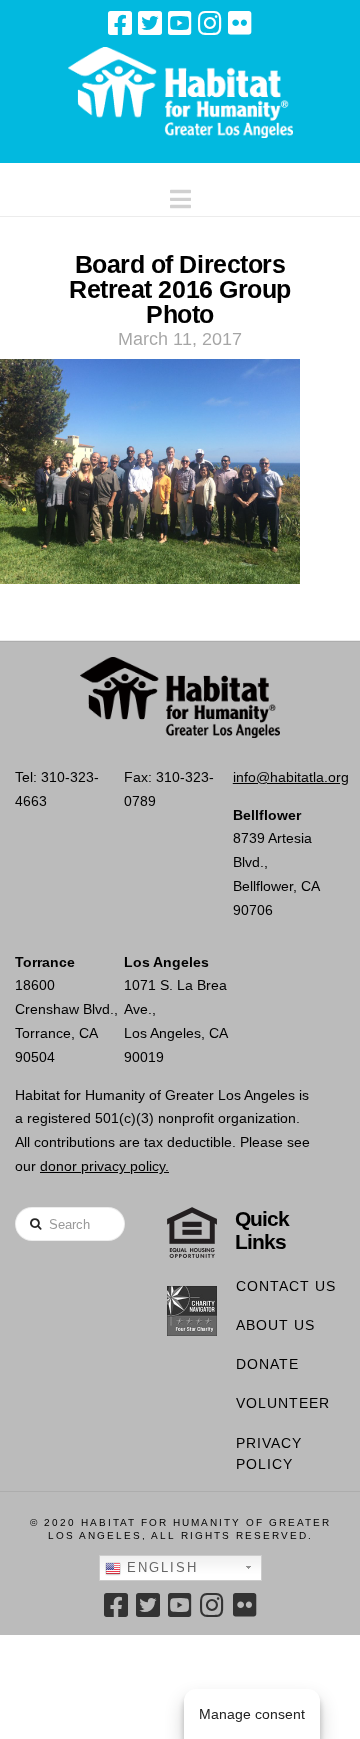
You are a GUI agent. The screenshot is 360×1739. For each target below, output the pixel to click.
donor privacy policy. (104, 1166)
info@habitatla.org (291, 777)
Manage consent (252, 1714)
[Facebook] (120, 23)
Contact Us (286, 1286)
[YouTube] (180, 23)
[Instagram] (210, 23)
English (159, 1567)
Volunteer (283, 1403)
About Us (275, 1325)
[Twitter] (150, 23)
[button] (180, 194)
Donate (267, 1364)
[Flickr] (240, 23)
